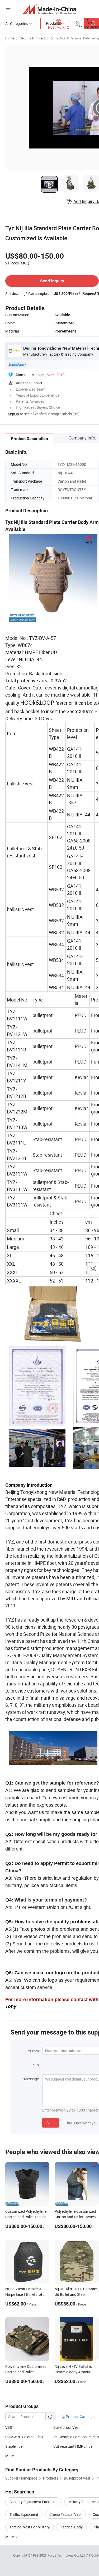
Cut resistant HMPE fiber (74, 2446)
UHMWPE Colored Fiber (24, 2437)
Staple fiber (15, 2446)
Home (10, 38)
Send (51, 2123)
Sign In (13, 414)
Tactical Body (72, 2527)
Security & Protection (35, 38)
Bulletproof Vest (67, 2427)
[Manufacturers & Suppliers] (49, 9)
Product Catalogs (80, 2417)
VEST (10, 2427)
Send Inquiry (52, 281)
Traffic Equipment (24, 2514)
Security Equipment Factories (33, 2502)
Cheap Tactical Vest (65, 2514)
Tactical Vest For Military (30, 2527)
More (10, 2537)
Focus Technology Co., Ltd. (67, 2555)
